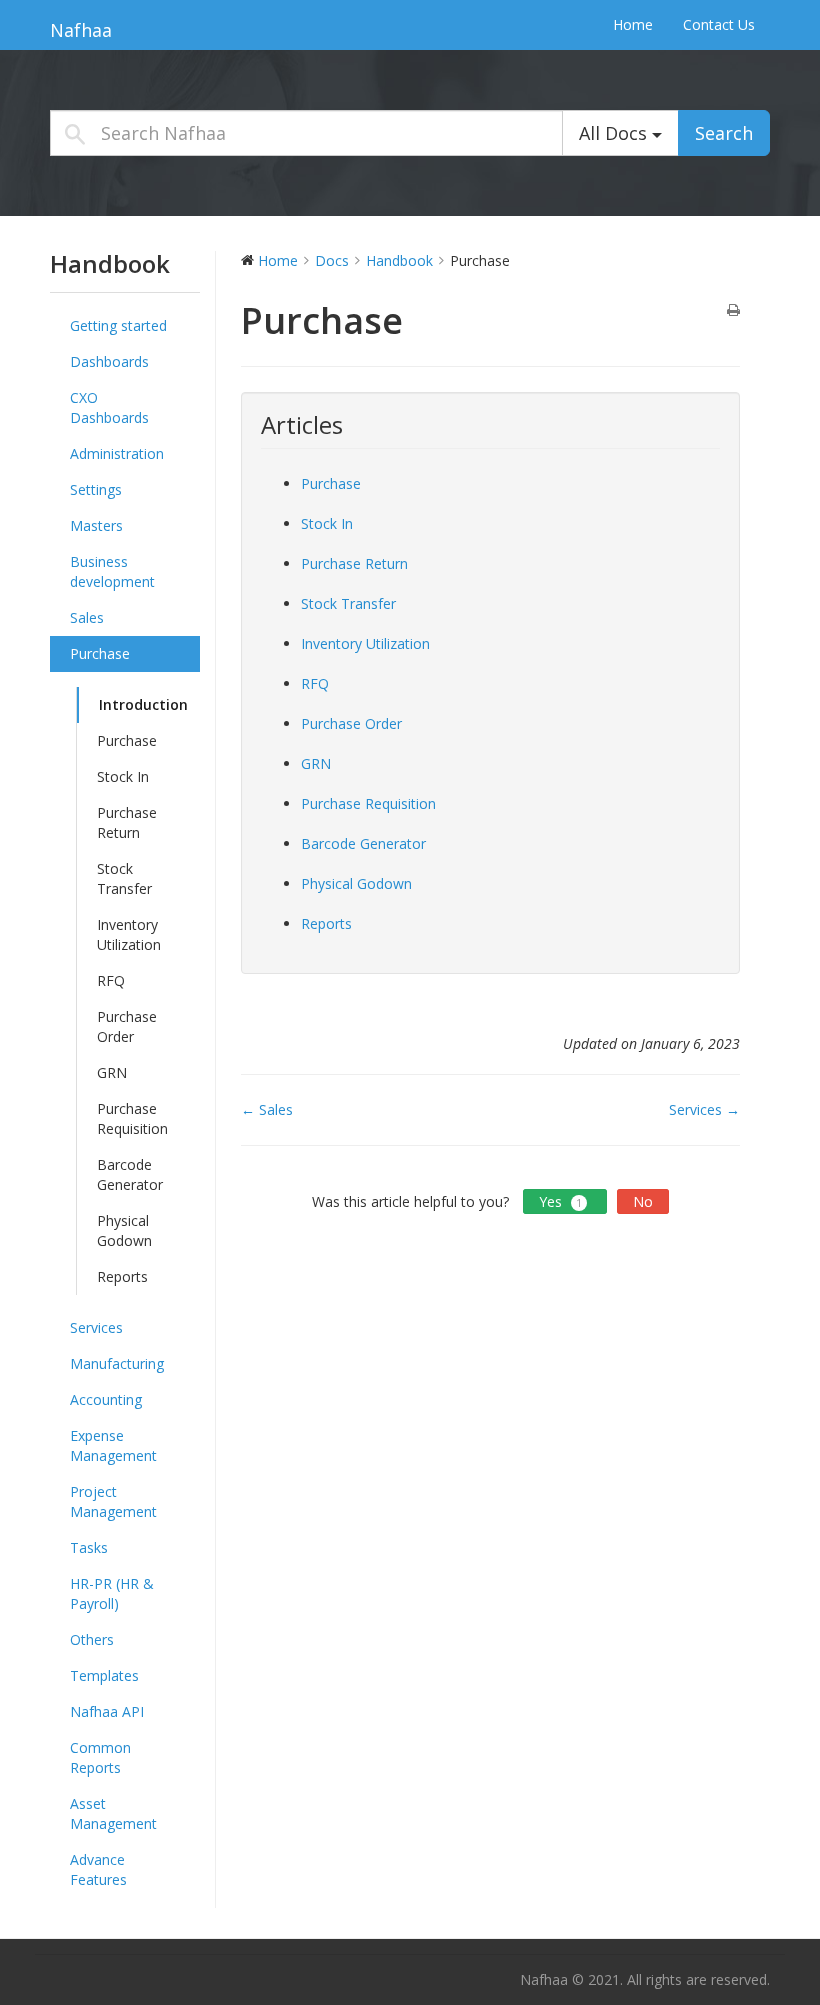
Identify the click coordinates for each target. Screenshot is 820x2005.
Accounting (106, 1399)
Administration (117, 453)
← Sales (267, 1109)
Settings (96, 489)
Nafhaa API (107, 1711)
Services (96, 1327)
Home (633, 24)
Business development (112, 571)
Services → (704, 1109)
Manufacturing (117, 1363)
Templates (104, 1675)
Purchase (100, 653)
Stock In (123, 776)
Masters (96, 525)
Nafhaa (81, 30)
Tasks (89, 1547)
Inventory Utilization (129, 934)
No (643, 1201)
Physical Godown (124, 1230)
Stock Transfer (124, 878)
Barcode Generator (130, 1174)
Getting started (118, 325)
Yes (560, 1201)
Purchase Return (127, 822)
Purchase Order (127, 1026)
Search (724, 133)
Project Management (113, 1501)
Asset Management (113, 1813)
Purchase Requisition (132, 1118)
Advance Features (98, 1869)
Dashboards (109, 361)
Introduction (143, 704)
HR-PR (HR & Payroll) (112, 1593)
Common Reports (100, 1757)
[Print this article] (733, 311)
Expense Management (113, 1445)
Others (92, 1639)
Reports (122, 1276)
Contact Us (719, 24)
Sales (87, 617)
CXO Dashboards (109, 407)
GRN (112, 1072)
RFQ (111, 980)
